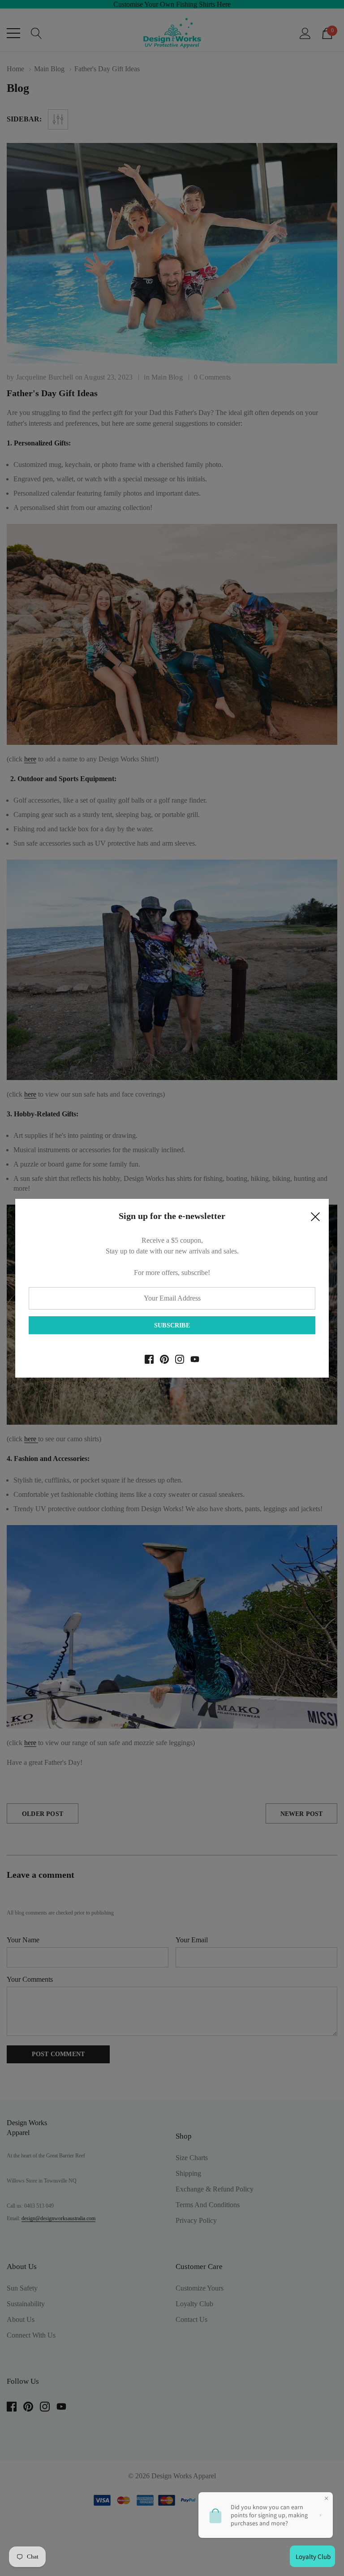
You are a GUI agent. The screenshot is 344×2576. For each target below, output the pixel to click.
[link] (149, 1359)
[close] (315, 1219)
